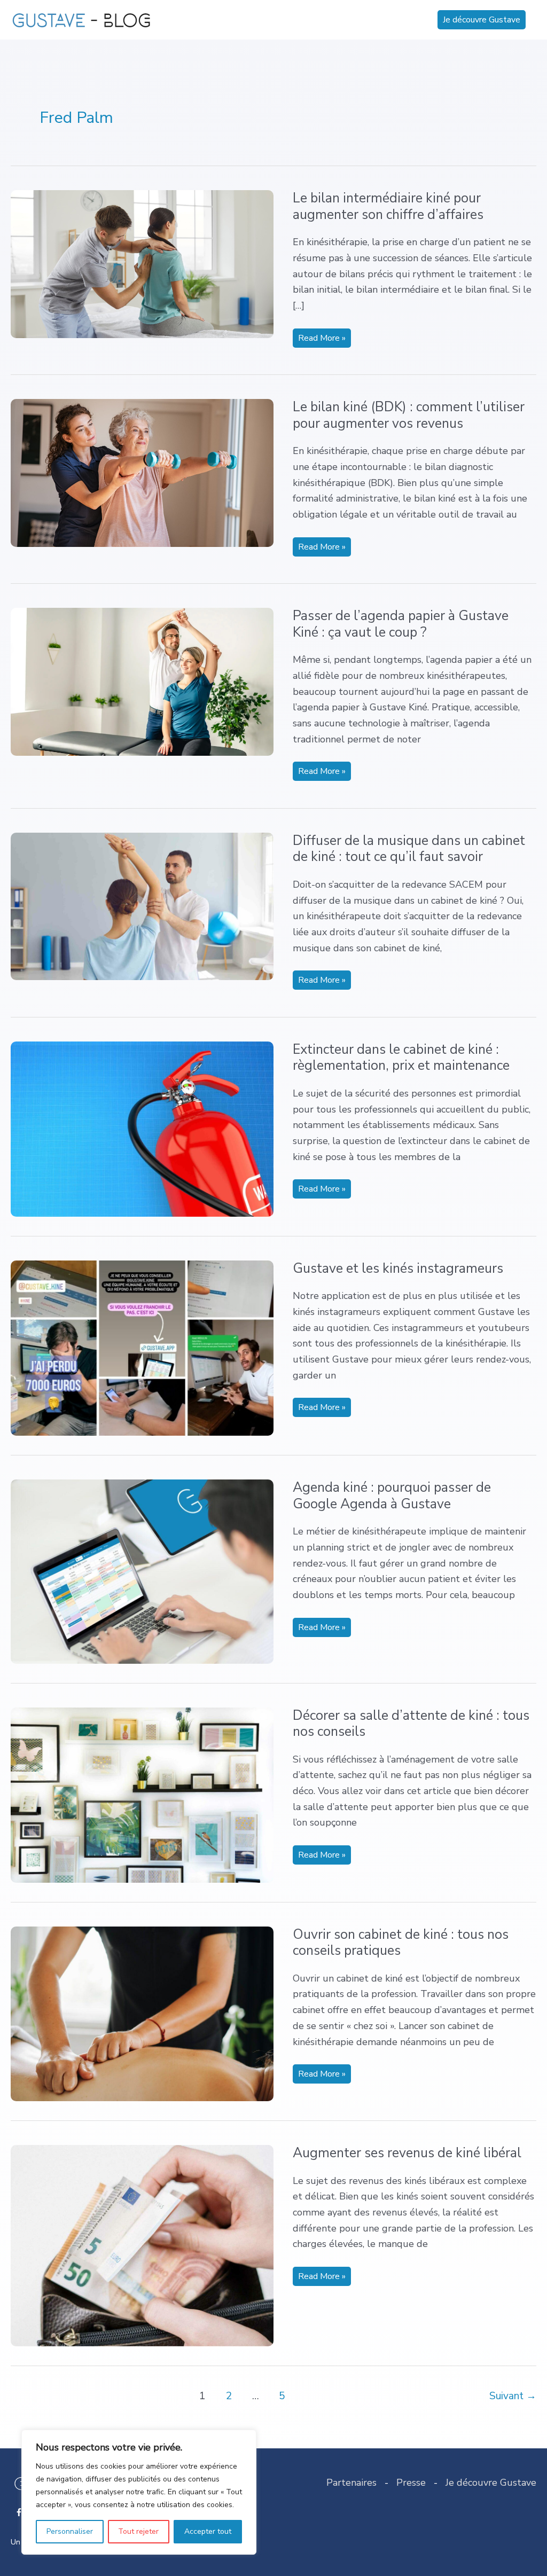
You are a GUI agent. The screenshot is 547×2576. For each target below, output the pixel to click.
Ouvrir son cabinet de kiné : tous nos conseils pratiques (401, 1943)
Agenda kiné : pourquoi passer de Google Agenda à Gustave (392, 1496)
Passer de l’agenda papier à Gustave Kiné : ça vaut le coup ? (401, 624)
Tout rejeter (138, 2531)
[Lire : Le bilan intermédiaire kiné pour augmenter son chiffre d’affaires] (142, 263)
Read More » (322, 340)
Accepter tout (208, 2531)
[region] (139, 2492)
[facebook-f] (20, 2512)
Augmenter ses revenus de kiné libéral (407, 2153)
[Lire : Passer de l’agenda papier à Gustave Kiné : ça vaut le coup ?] (142, 681)
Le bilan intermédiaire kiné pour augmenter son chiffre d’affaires (388, 206)
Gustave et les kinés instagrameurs (398, 1269)
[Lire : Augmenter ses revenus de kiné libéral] (142, 2245)
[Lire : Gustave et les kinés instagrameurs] (142, 1347)
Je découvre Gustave (491, 2483)
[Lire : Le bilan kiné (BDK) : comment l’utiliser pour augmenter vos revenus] (142, 472)
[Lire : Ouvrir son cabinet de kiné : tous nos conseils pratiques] (142, 2013)
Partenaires (351, 2483)
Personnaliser (70, 2531)
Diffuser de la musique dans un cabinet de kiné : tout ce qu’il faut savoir (409, 849)
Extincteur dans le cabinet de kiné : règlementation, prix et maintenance (401, 1058)
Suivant (513, 2396)
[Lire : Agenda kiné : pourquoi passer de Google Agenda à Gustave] (142, 1571)
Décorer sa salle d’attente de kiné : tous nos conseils (411, 1724)
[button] (482, 20)
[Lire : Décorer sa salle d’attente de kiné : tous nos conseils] (142, 1794)
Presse (411, 2483)
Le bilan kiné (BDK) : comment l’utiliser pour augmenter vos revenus (409, 415)
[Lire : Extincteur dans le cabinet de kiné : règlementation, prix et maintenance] (142, 1128)
